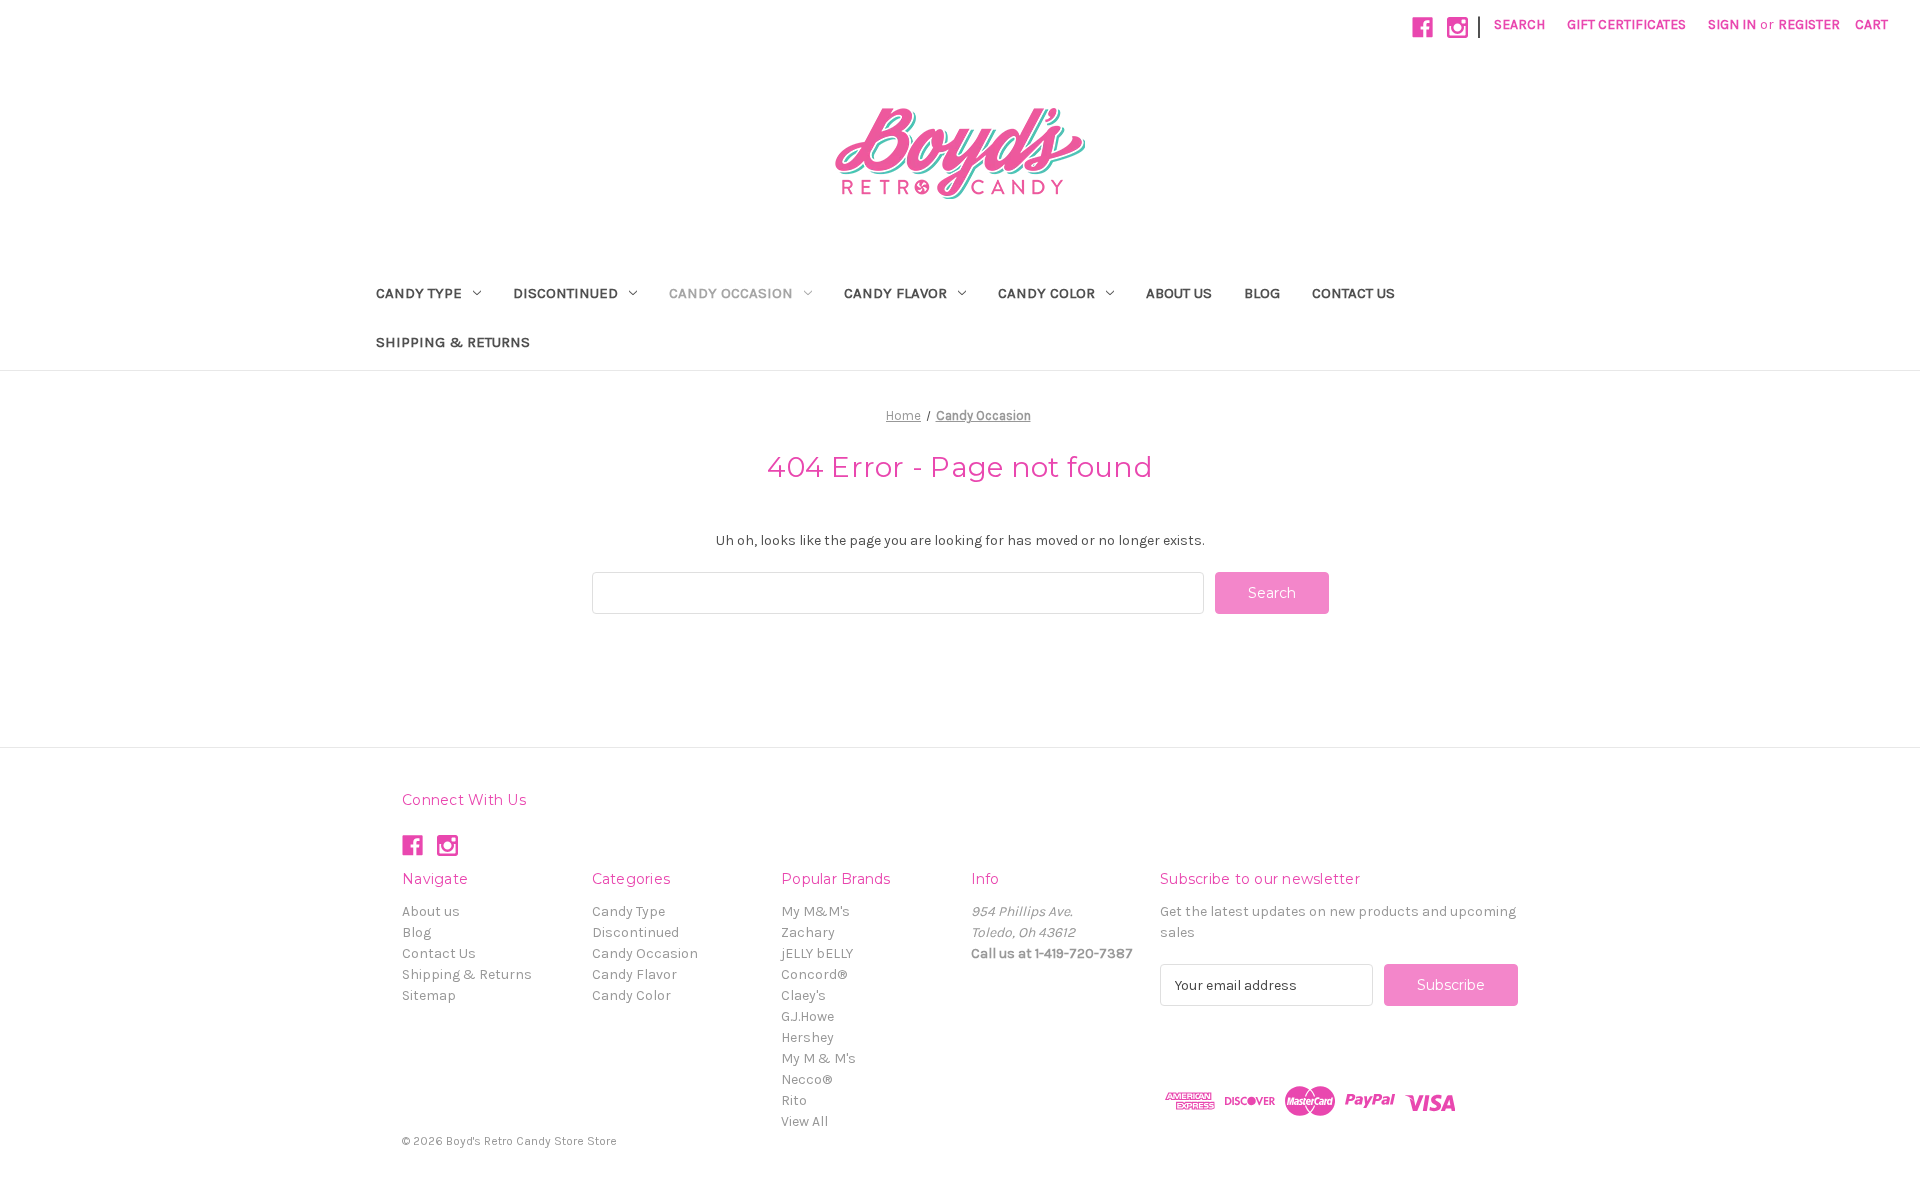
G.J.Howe (807, 1016)
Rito (794, 1100)
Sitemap (429, 995)
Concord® (814, 974)
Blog (1262, 293)
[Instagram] (1457, 27)
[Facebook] (1422, 27)
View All (804, 1121)
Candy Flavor (895, 293)
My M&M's (815, 911)
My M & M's (818, 1058)
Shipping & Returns (453, 342)
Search (1519, 24)
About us (1179, 293)
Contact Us (1353, 293)
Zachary (808, 932)
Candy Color (1046, 293)
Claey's (803, 995)
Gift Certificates (1626, 24)
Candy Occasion (731, 293)
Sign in (1732, 24)
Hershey (807, 1037)
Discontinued (565, 293)
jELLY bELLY (817, 953)
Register (1809, 24)
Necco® (806, 1079)
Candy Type (419, 293)
